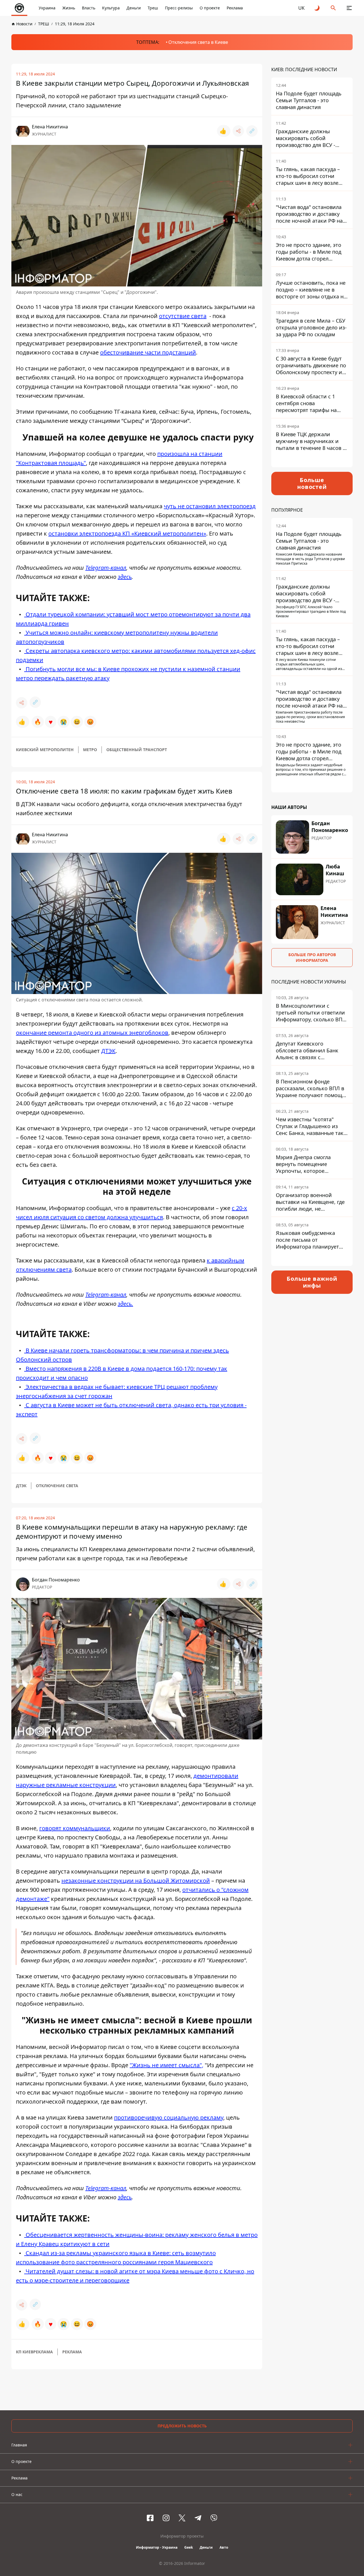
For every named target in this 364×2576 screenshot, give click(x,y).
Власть (89, 8)
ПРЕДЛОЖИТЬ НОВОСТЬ (182, 2426)
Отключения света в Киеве (198, 42)
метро (90, 750)
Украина (47, 8)
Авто (224, 2547)
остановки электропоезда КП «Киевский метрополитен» (127, 533)
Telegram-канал (106, 568)
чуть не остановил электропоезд (210, 506)
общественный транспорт (137, 750)
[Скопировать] (252, 131)
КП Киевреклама (34, 2352)
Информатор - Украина (157, 2547)
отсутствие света (183, 316)
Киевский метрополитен (45, 750)
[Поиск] (333, 8)
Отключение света (57, 1486)
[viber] (214, 2518)
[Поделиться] (238, 131)
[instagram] (166, 2518)
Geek (189, 2547)
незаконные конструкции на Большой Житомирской (136, 1881)
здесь (125, 577)
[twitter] (182, 2518)
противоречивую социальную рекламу (169, 2117)
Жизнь (69, 8)
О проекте (210, 8)
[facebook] (150, 2518)
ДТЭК (108, 1051)
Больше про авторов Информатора (312, 957)
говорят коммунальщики (75, 1828)
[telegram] (198, 2518)
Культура (111, 8)
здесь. (125, 1304)
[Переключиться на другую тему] (317, 8)
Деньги (134, 8)
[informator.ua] (19, 8)
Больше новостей (312, 483)
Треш (153, 8)
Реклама (235, 8)
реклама (72, 2352)
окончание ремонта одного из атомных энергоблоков (92, 1033)
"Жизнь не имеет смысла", (167, 2065)
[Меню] (349, 8)
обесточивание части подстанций (148, 352)
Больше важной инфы (312, 1282)
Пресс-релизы (179, 8)
